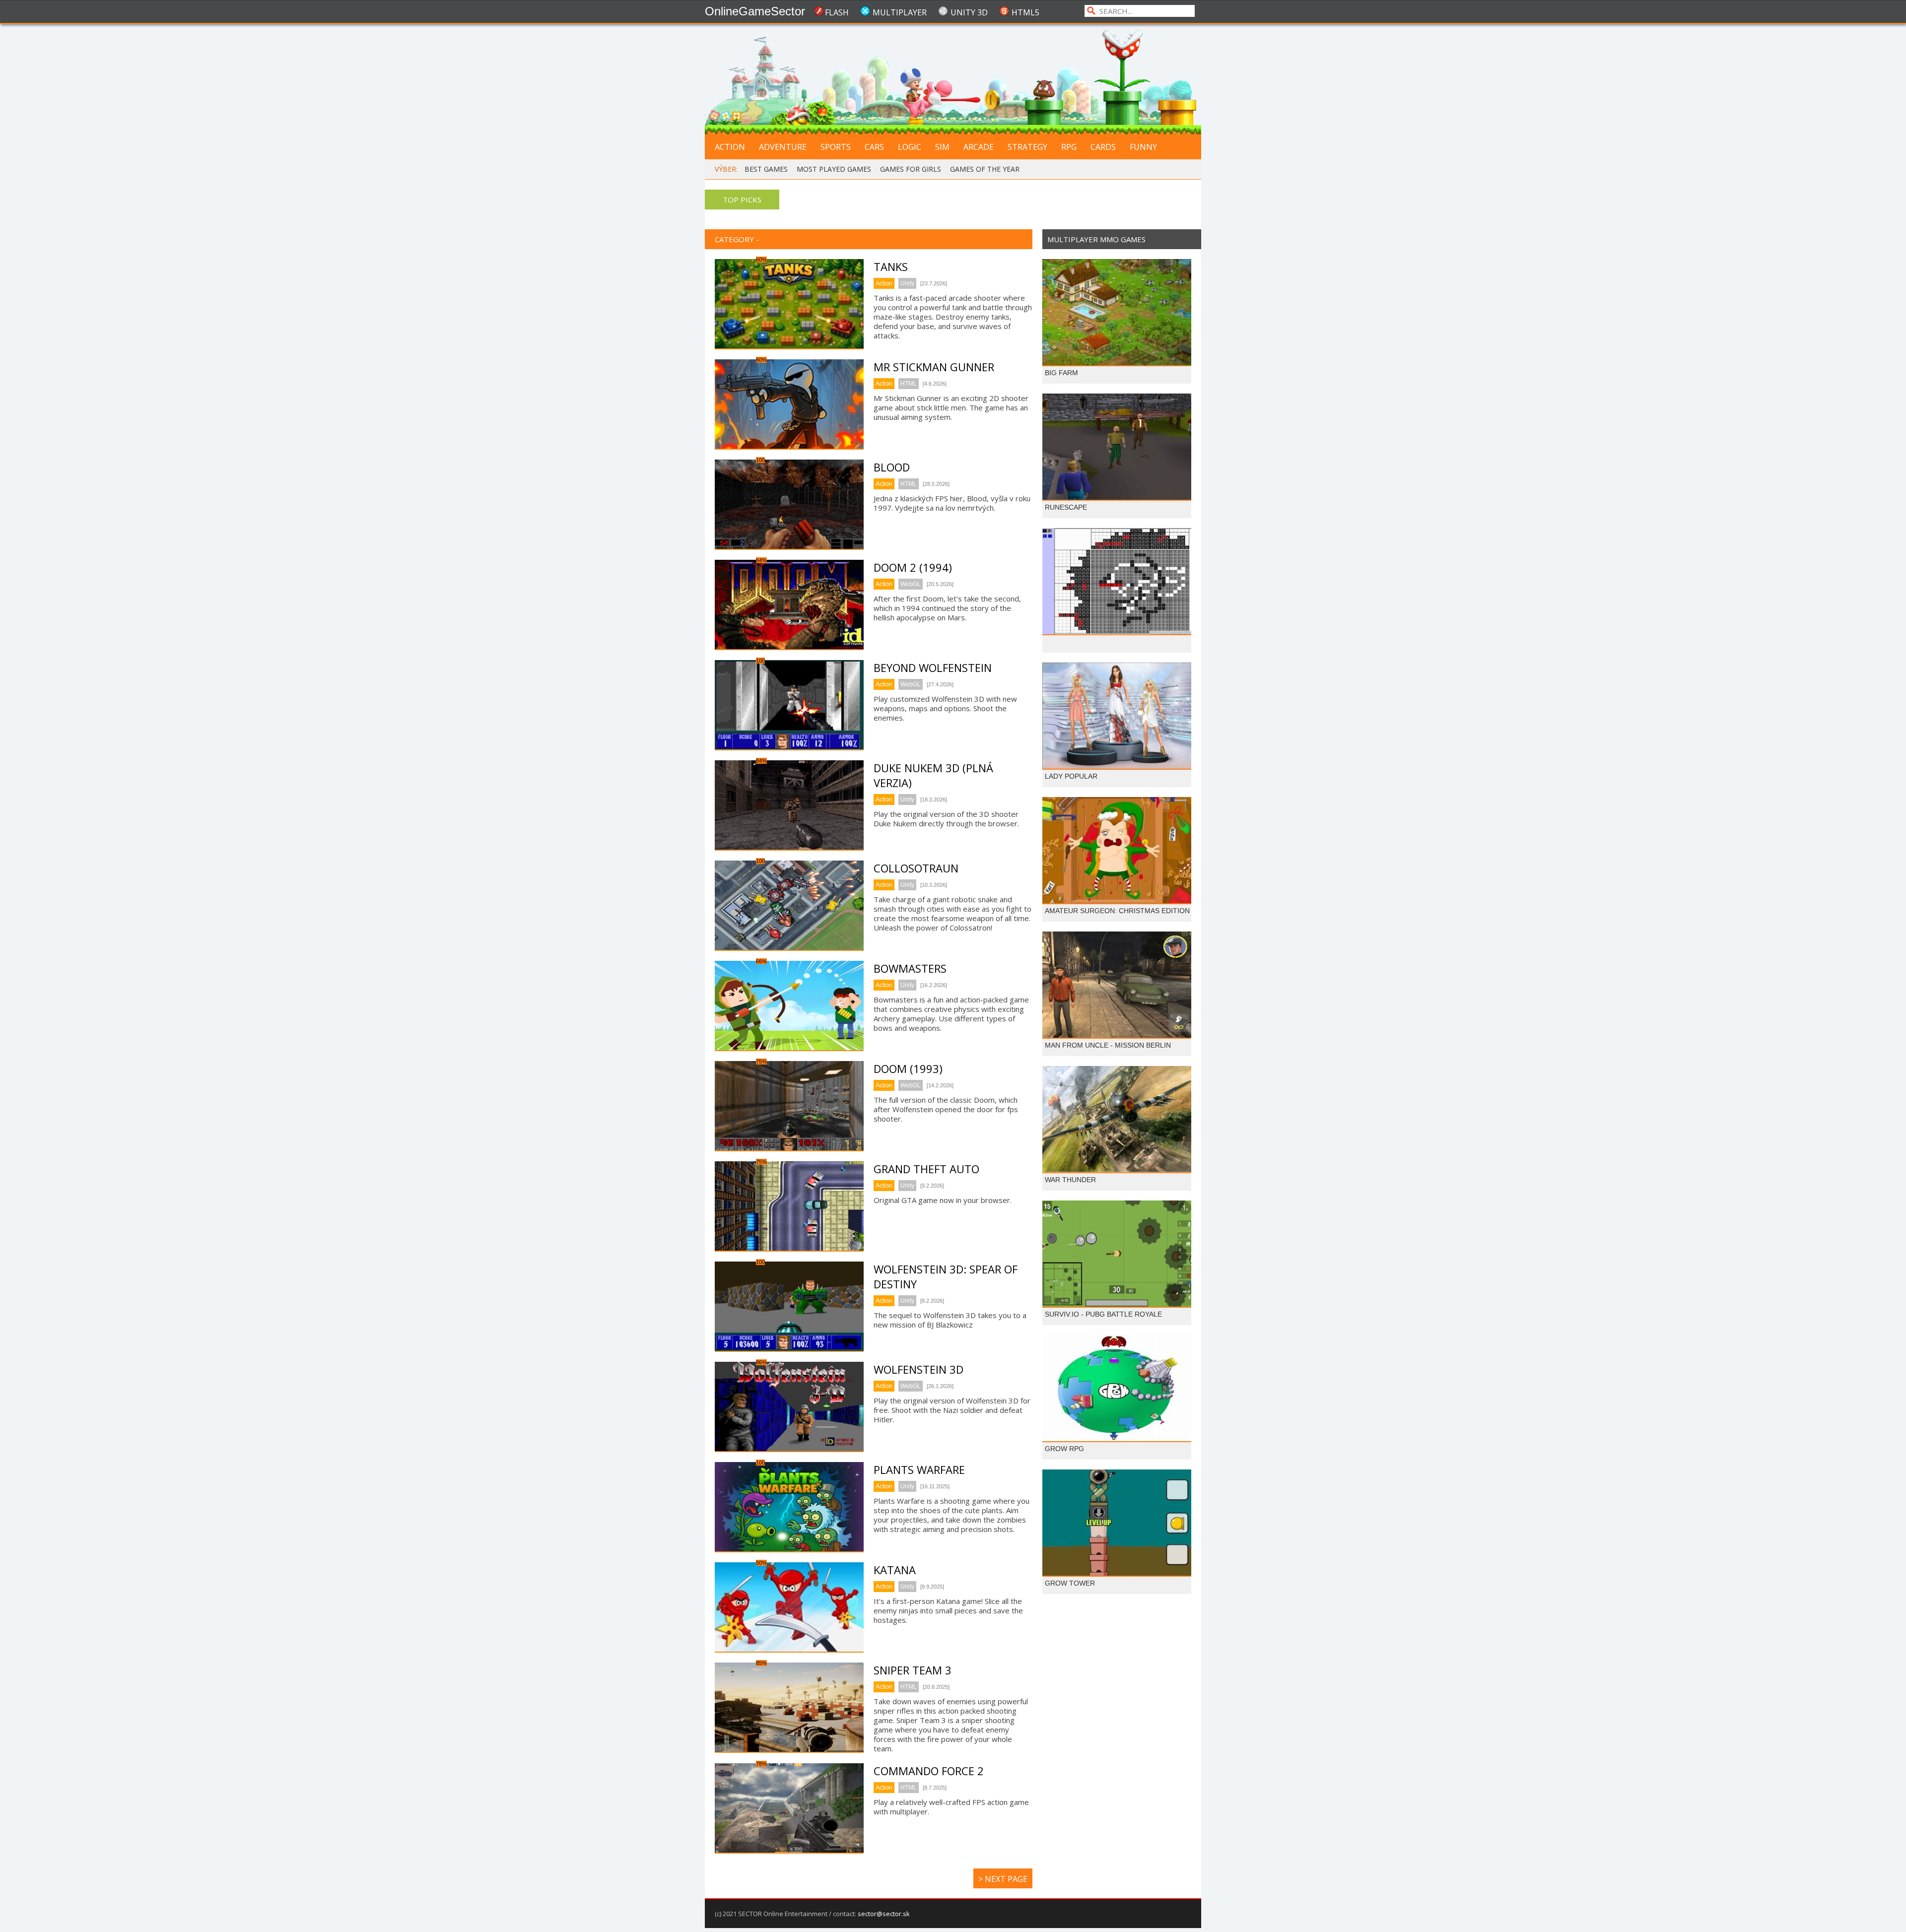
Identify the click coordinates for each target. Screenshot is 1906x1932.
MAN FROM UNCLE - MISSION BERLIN (1108, 1045)
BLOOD (892, 467)
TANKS (891, 266)
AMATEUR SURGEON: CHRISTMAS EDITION (1117, 911)
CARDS (1103, 147)
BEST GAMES (766, 169)
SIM (942, 147)
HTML (909, 384)
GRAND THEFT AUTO (926, 1169)
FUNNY (1143, 147)
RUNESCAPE (1066, 507)
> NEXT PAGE (1003, 1879)
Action (884, 283)
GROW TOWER (1070, 1583)
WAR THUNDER (1070, 1180)
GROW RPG (1064, 1449)
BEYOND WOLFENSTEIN (933, 667)
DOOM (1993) (908, 1068)
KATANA (895, 1570)
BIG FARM (1061, 373)
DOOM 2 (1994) (913, 567)
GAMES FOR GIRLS (911, 169)
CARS (874, 147)
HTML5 (1025, 12)
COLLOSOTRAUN (916, 868)
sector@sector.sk (884, 1914)
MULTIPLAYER (900, 12)
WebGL (911, 584)
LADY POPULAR (1071, 776)
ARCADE (979, 147)
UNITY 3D (969, 12)
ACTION (730, 147)
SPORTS (836, 147)
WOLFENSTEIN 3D (919, 1369)
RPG (1069, 147)
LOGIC (910, 147)
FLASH (837, 12)
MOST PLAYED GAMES (834, 169)
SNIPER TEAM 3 (913, 1670)
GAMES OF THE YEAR (985, 169)
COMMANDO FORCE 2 (929, 1771)
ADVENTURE (783, 147)
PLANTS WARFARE (919, 1469)
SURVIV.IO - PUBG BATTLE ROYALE (1103, 1314)
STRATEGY (1027, 147)
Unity (907, 283)
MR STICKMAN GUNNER (934, 367)
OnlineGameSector (755, 11)
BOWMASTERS (910, 968)
